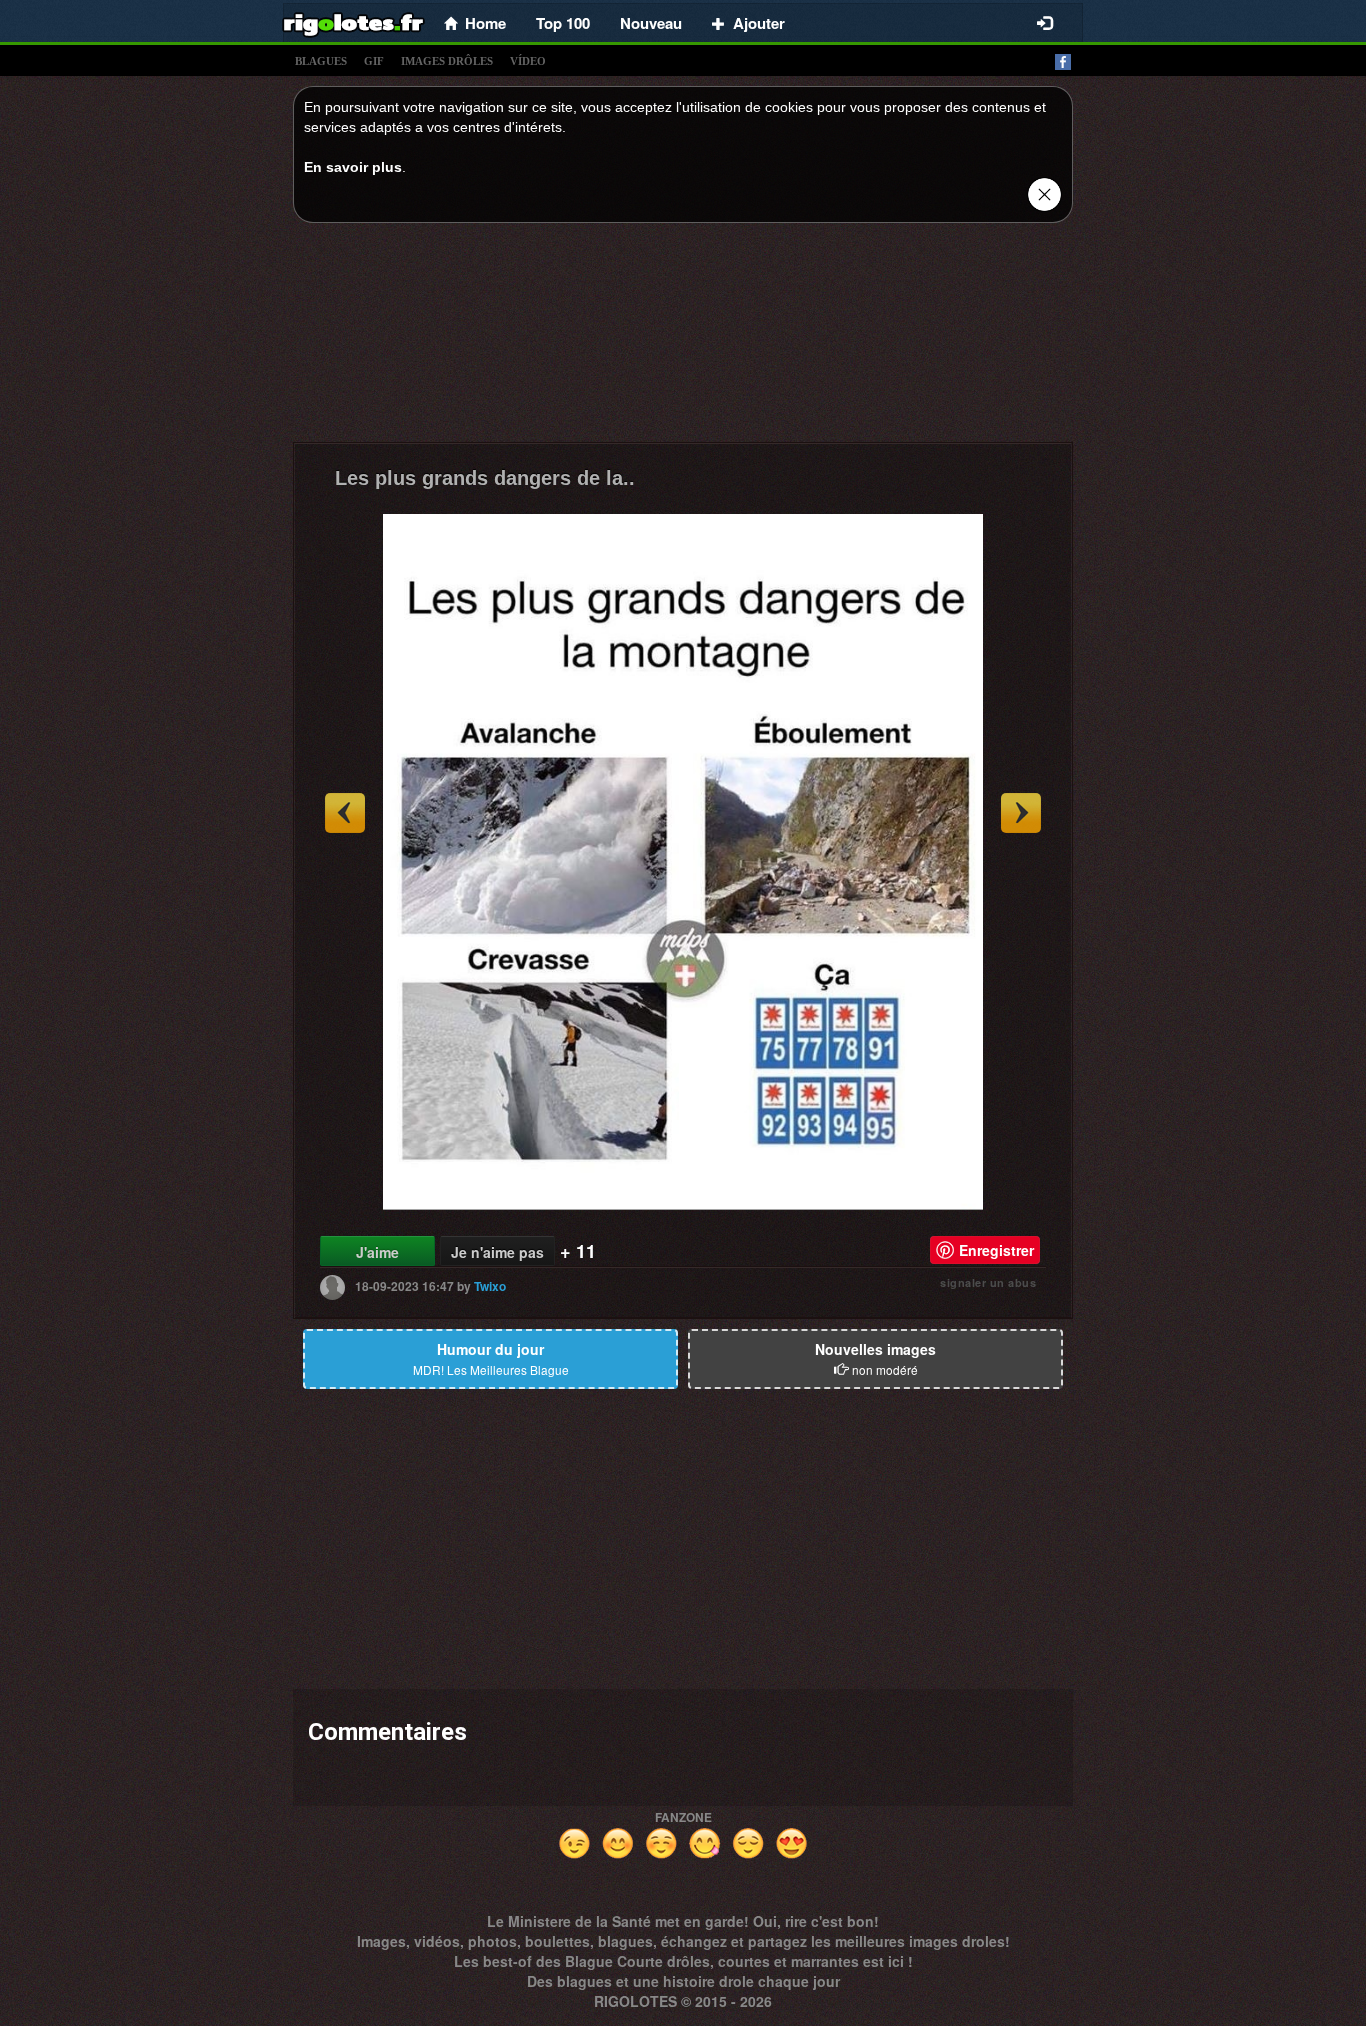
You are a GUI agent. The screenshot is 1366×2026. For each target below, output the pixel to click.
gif (374, 61)
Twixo (490, 1286)
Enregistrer (996, 1250)
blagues (321, 61)
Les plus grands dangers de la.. (485, 478)
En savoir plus (353, 167)
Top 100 (563, 23)
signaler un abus (988, 1282)
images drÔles (447, 61)
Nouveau (651, 23)
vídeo (528, 61)
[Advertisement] (683, 338)
